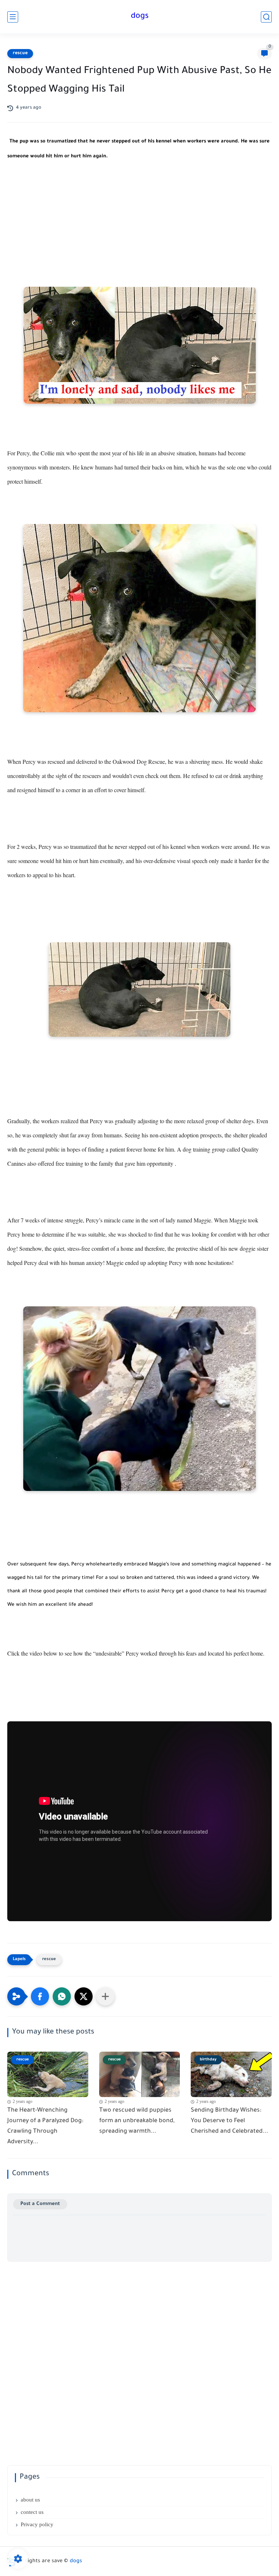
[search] (266, 17)
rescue (20, 53)
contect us (32, 2512)
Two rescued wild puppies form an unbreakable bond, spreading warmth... (137, 2121)
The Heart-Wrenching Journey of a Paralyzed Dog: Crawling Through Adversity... (45, 2126)
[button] (40, 1996)
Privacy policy (37, 2524)
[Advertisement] (139, 232)
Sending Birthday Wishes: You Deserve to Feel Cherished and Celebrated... (229, 2121)
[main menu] (13, 17)
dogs (140, 17)
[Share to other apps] (105, 1996)
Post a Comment (40, 2204)
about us (30, 2500)
